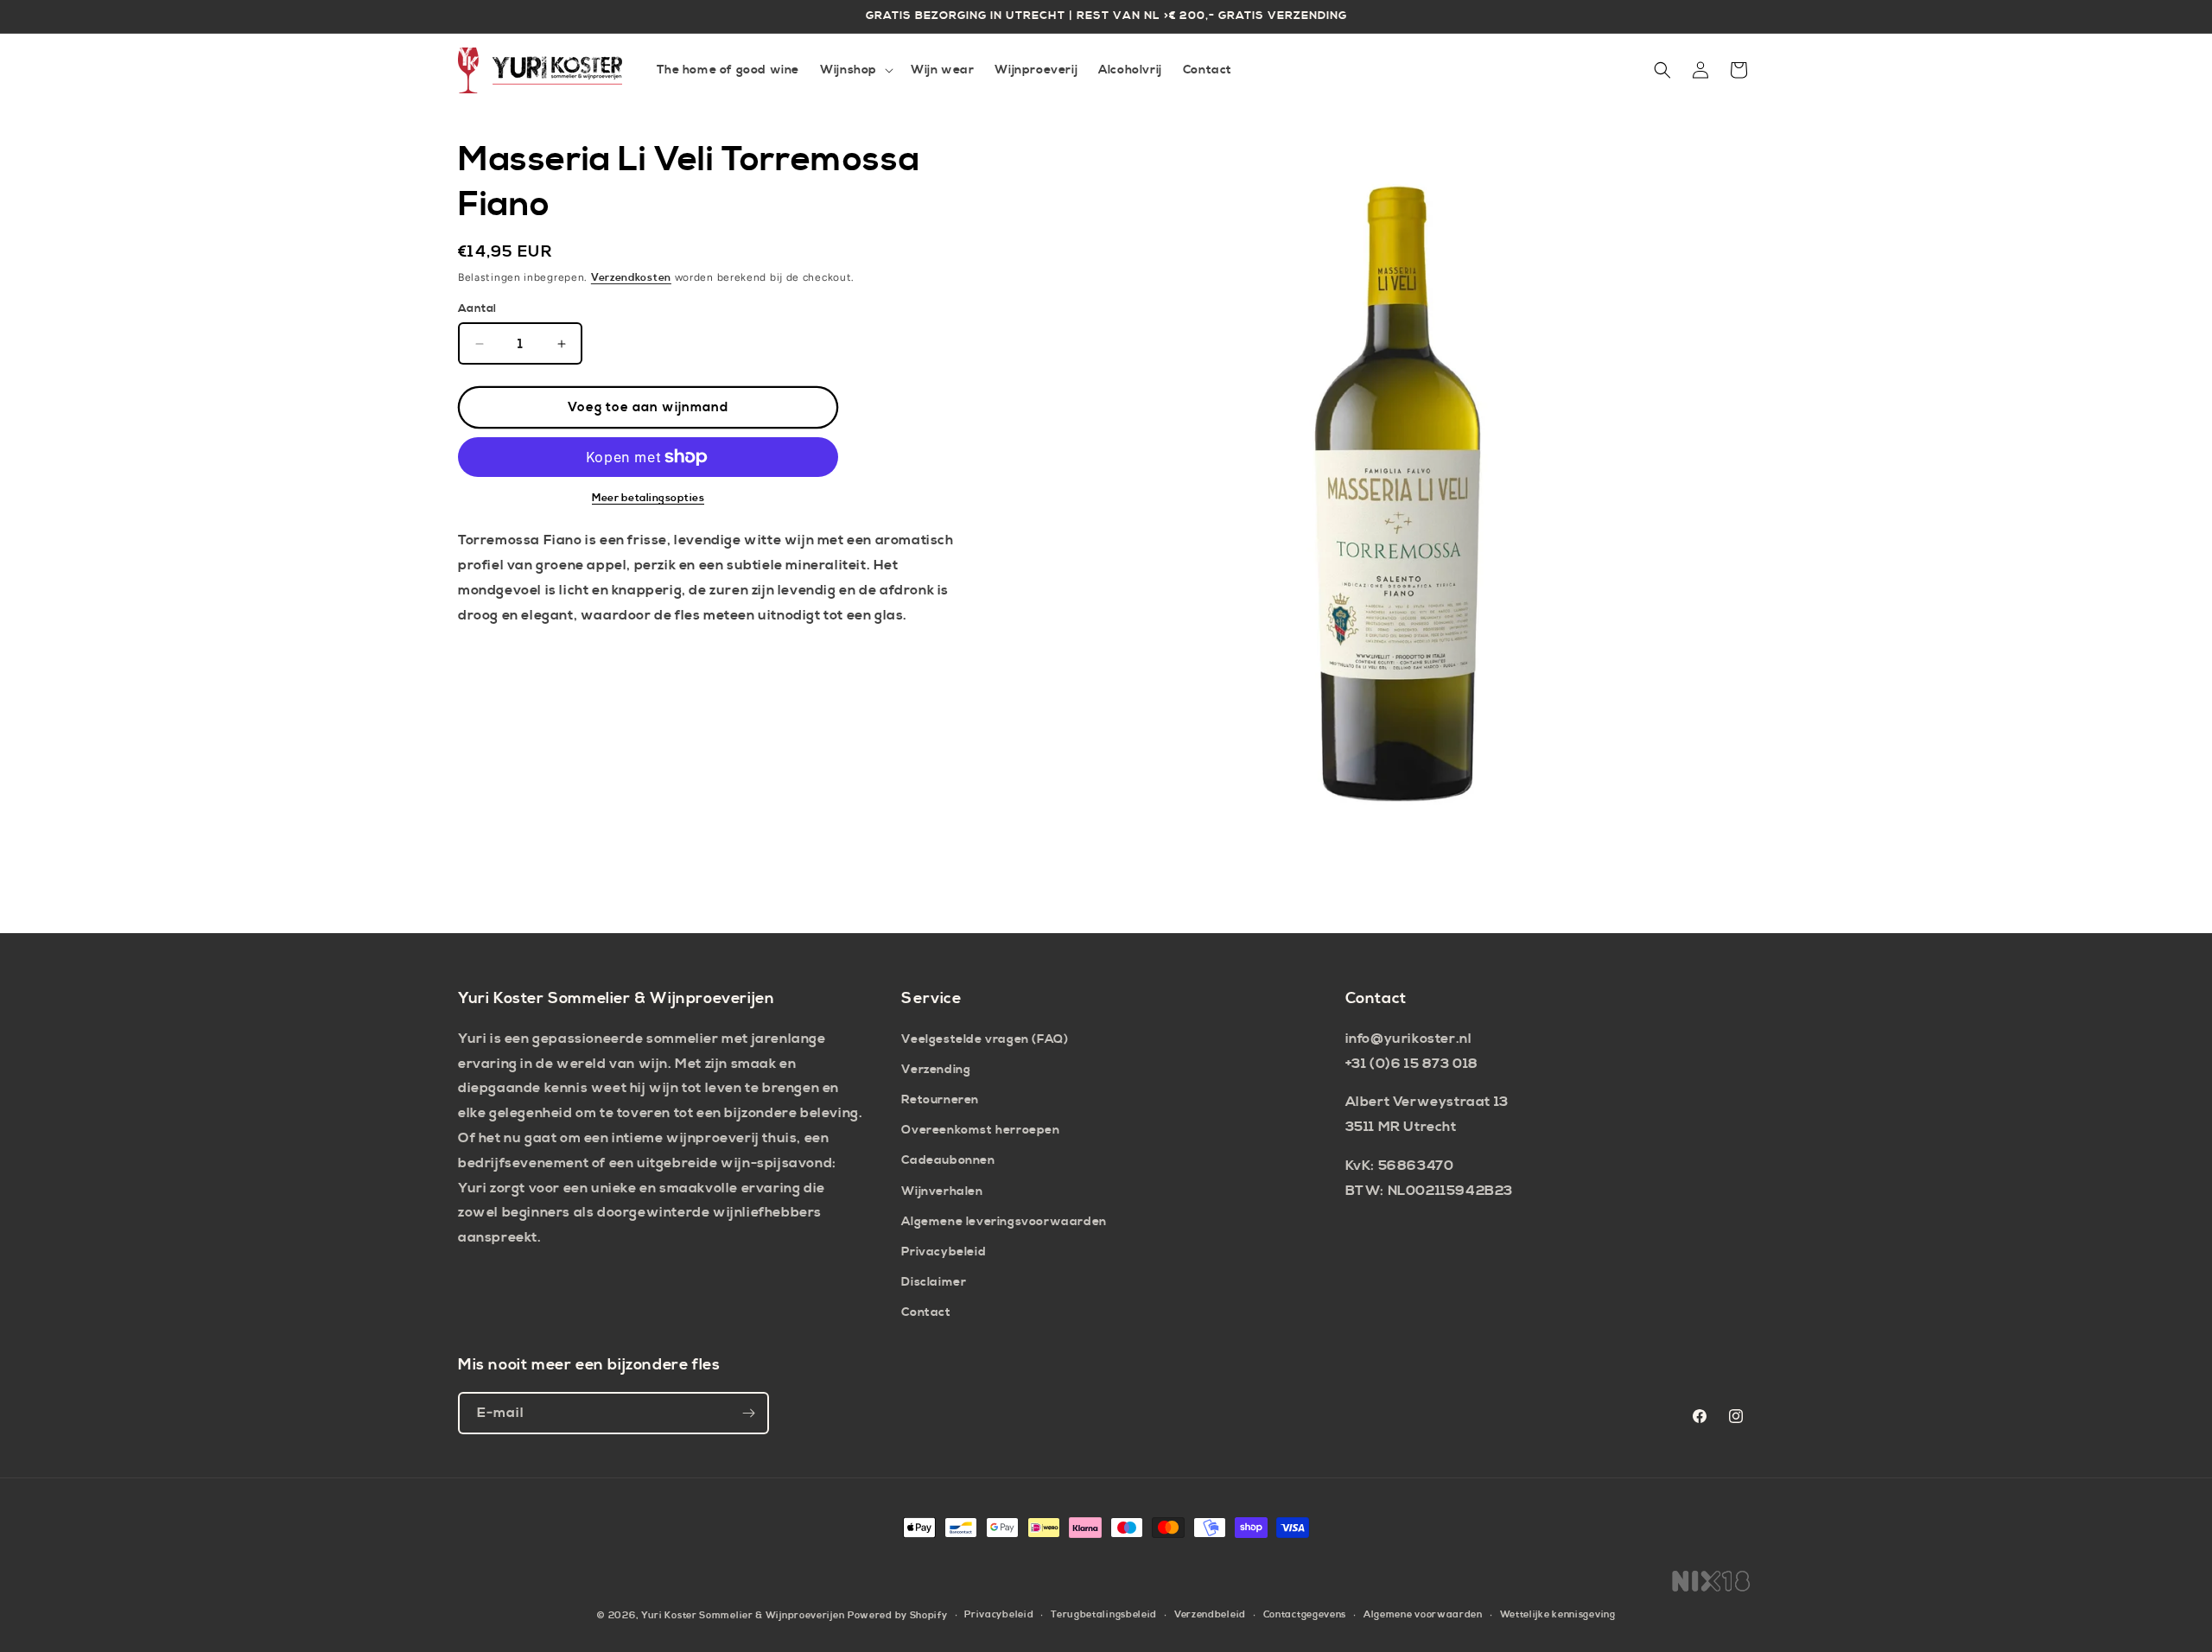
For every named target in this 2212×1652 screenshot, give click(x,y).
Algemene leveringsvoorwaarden (1004, 1222)
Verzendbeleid (1210, 1615)
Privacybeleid (944, 1252)
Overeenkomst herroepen (980, 1130)
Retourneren (940, 1100)
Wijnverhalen (942, 1191)
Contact (926, 1312)
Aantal (477, 308)
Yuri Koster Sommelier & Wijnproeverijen (743, 1616)
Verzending (936, 1070)
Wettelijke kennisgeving (1558, 1615)
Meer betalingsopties (648, 498)
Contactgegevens (1305, 1615)
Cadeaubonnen (948, 1160)
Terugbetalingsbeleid (1104, 1615)
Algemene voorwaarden (1423, 1615)
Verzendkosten (631, 278)
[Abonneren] (748, 1413)
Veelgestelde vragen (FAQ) (985, 1039)
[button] (855, 70)
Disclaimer (934, 1282)
